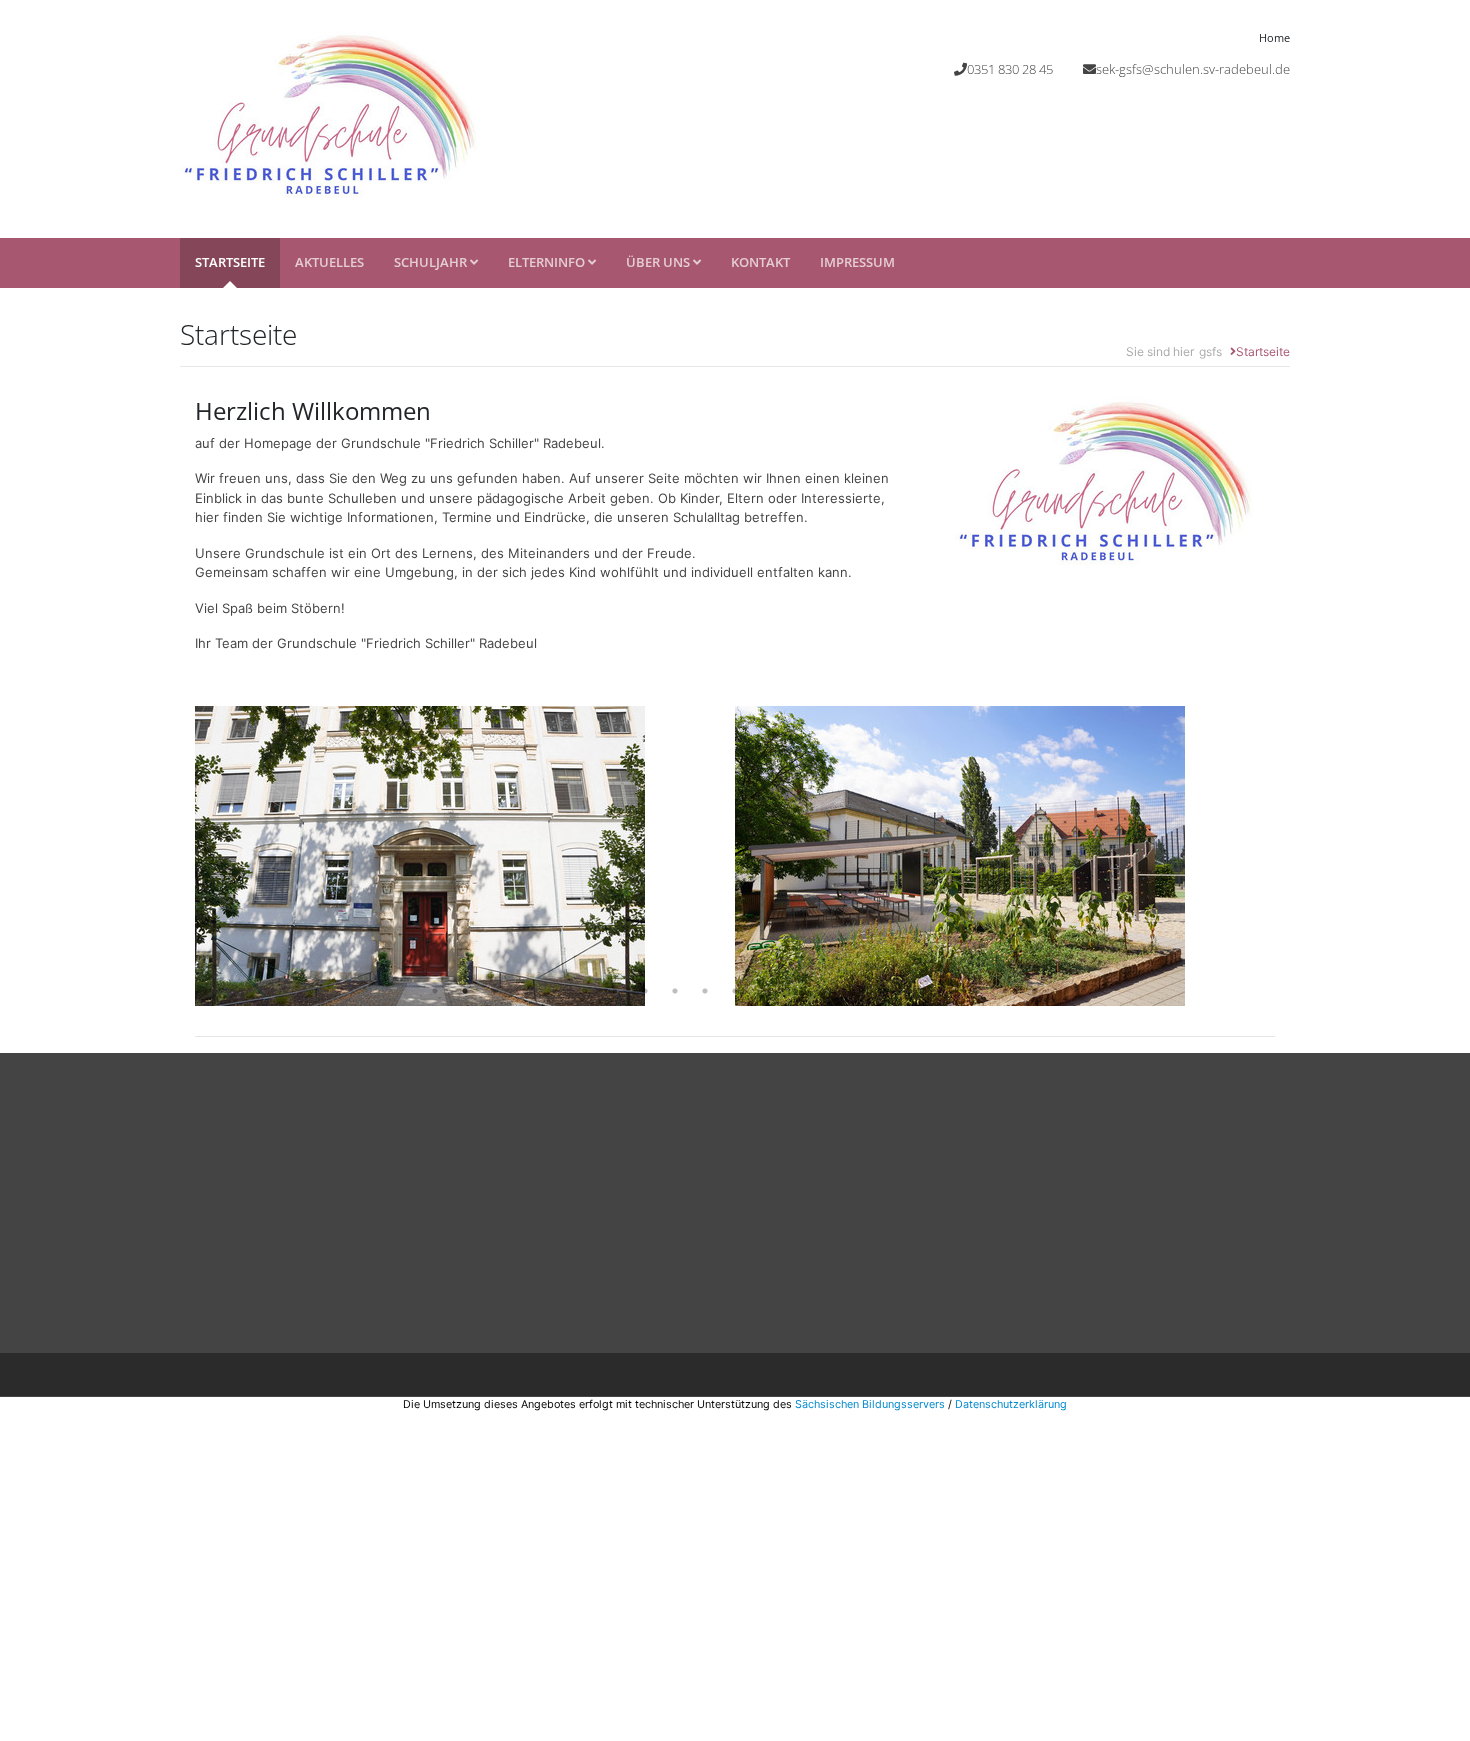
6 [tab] (585, 991)
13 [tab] (795, 991)
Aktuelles (329, 262)
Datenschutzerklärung (1011, 1404)
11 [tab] (735, 991)
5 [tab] (555, 991)
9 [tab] (675, 991)
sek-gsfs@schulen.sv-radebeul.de (1193, 69)
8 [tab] (645, 991)
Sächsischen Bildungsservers (870, 1404)
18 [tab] (945, 991)
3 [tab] (495, 991)
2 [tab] (465, 991)
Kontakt (760, 262)
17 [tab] (915, 991)
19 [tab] (975, 991)
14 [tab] (825, 991)
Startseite (230, 262)
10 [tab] (705, 991)
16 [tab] (885, 991)
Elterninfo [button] (548, 262)
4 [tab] (525, 991)
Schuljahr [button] (432, 262)
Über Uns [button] (659, 262)
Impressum (857, 262)
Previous (180, 856)
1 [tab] (435, 991)
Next (1290, 856)
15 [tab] (855, 991)
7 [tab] (615, 991)
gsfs (1210, 351)
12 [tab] (765, 991)
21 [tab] (1035, 991)
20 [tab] (1005, 991)
